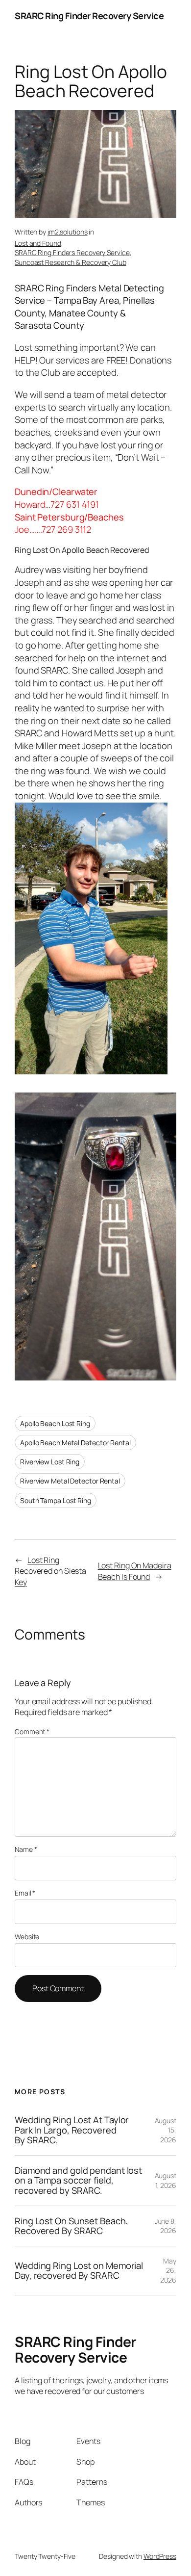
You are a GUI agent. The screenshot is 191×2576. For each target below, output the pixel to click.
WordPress (160, 2556)
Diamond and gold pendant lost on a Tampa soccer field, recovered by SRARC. (78, 2181)
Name (26, 1849)
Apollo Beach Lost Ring (55, 1423)
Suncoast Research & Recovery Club (71, 262)
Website (27, 1937)
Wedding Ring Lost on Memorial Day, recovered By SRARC (79, 2271)
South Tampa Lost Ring (56, 1500)
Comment (32, 1731)
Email (25, 1893)
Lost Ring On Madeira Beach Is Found (135, 1571)
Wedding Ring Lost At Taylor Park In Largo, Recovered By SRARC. (72, 2130)
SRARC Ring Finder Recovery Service (89, 16)
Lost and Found (38, 243)
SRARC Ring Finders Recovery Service (72, 252)
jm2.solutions (68, 232)
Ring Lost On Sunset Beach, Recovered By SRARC (71, 2226)
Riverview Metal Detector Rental (70, 1481)
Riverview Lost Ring (50, 1462)
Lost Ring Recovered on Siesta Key (50, 1571)
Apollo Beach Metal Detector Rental (75, 1443)
